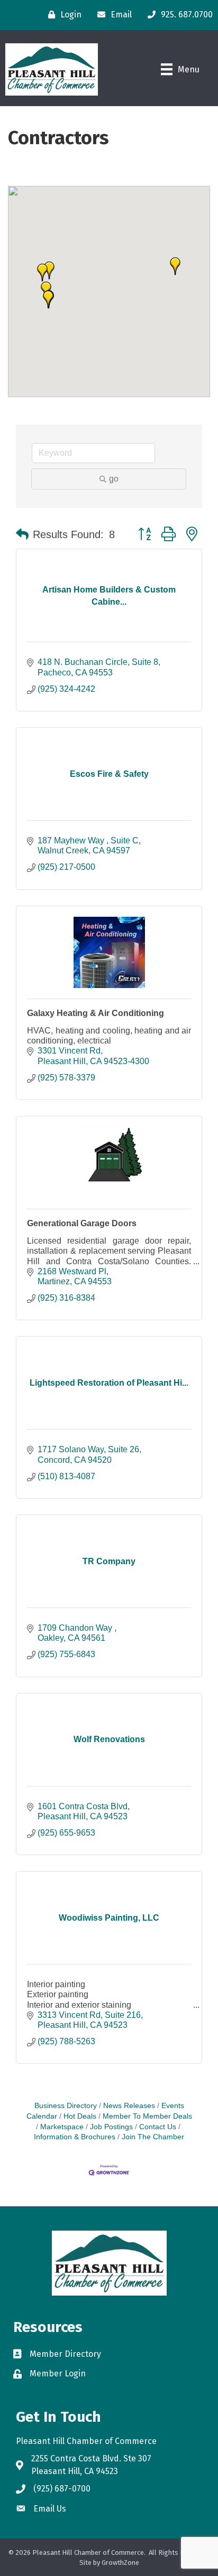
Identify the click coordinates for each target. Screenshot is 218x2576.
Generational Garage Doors (82, 1223)
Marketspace (62, 2127)
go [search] (114, 479)
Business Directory (66, 2106)
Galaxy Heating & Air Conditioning (96, 1013)
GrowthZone (120, 2563)
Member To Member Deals (147, 2116)
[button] (42, 272)
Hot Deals (80, 2116)
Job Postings (111, 2127)
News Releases (129, 2106)
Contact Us (158, 2127)
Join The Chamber (153, 2137)
